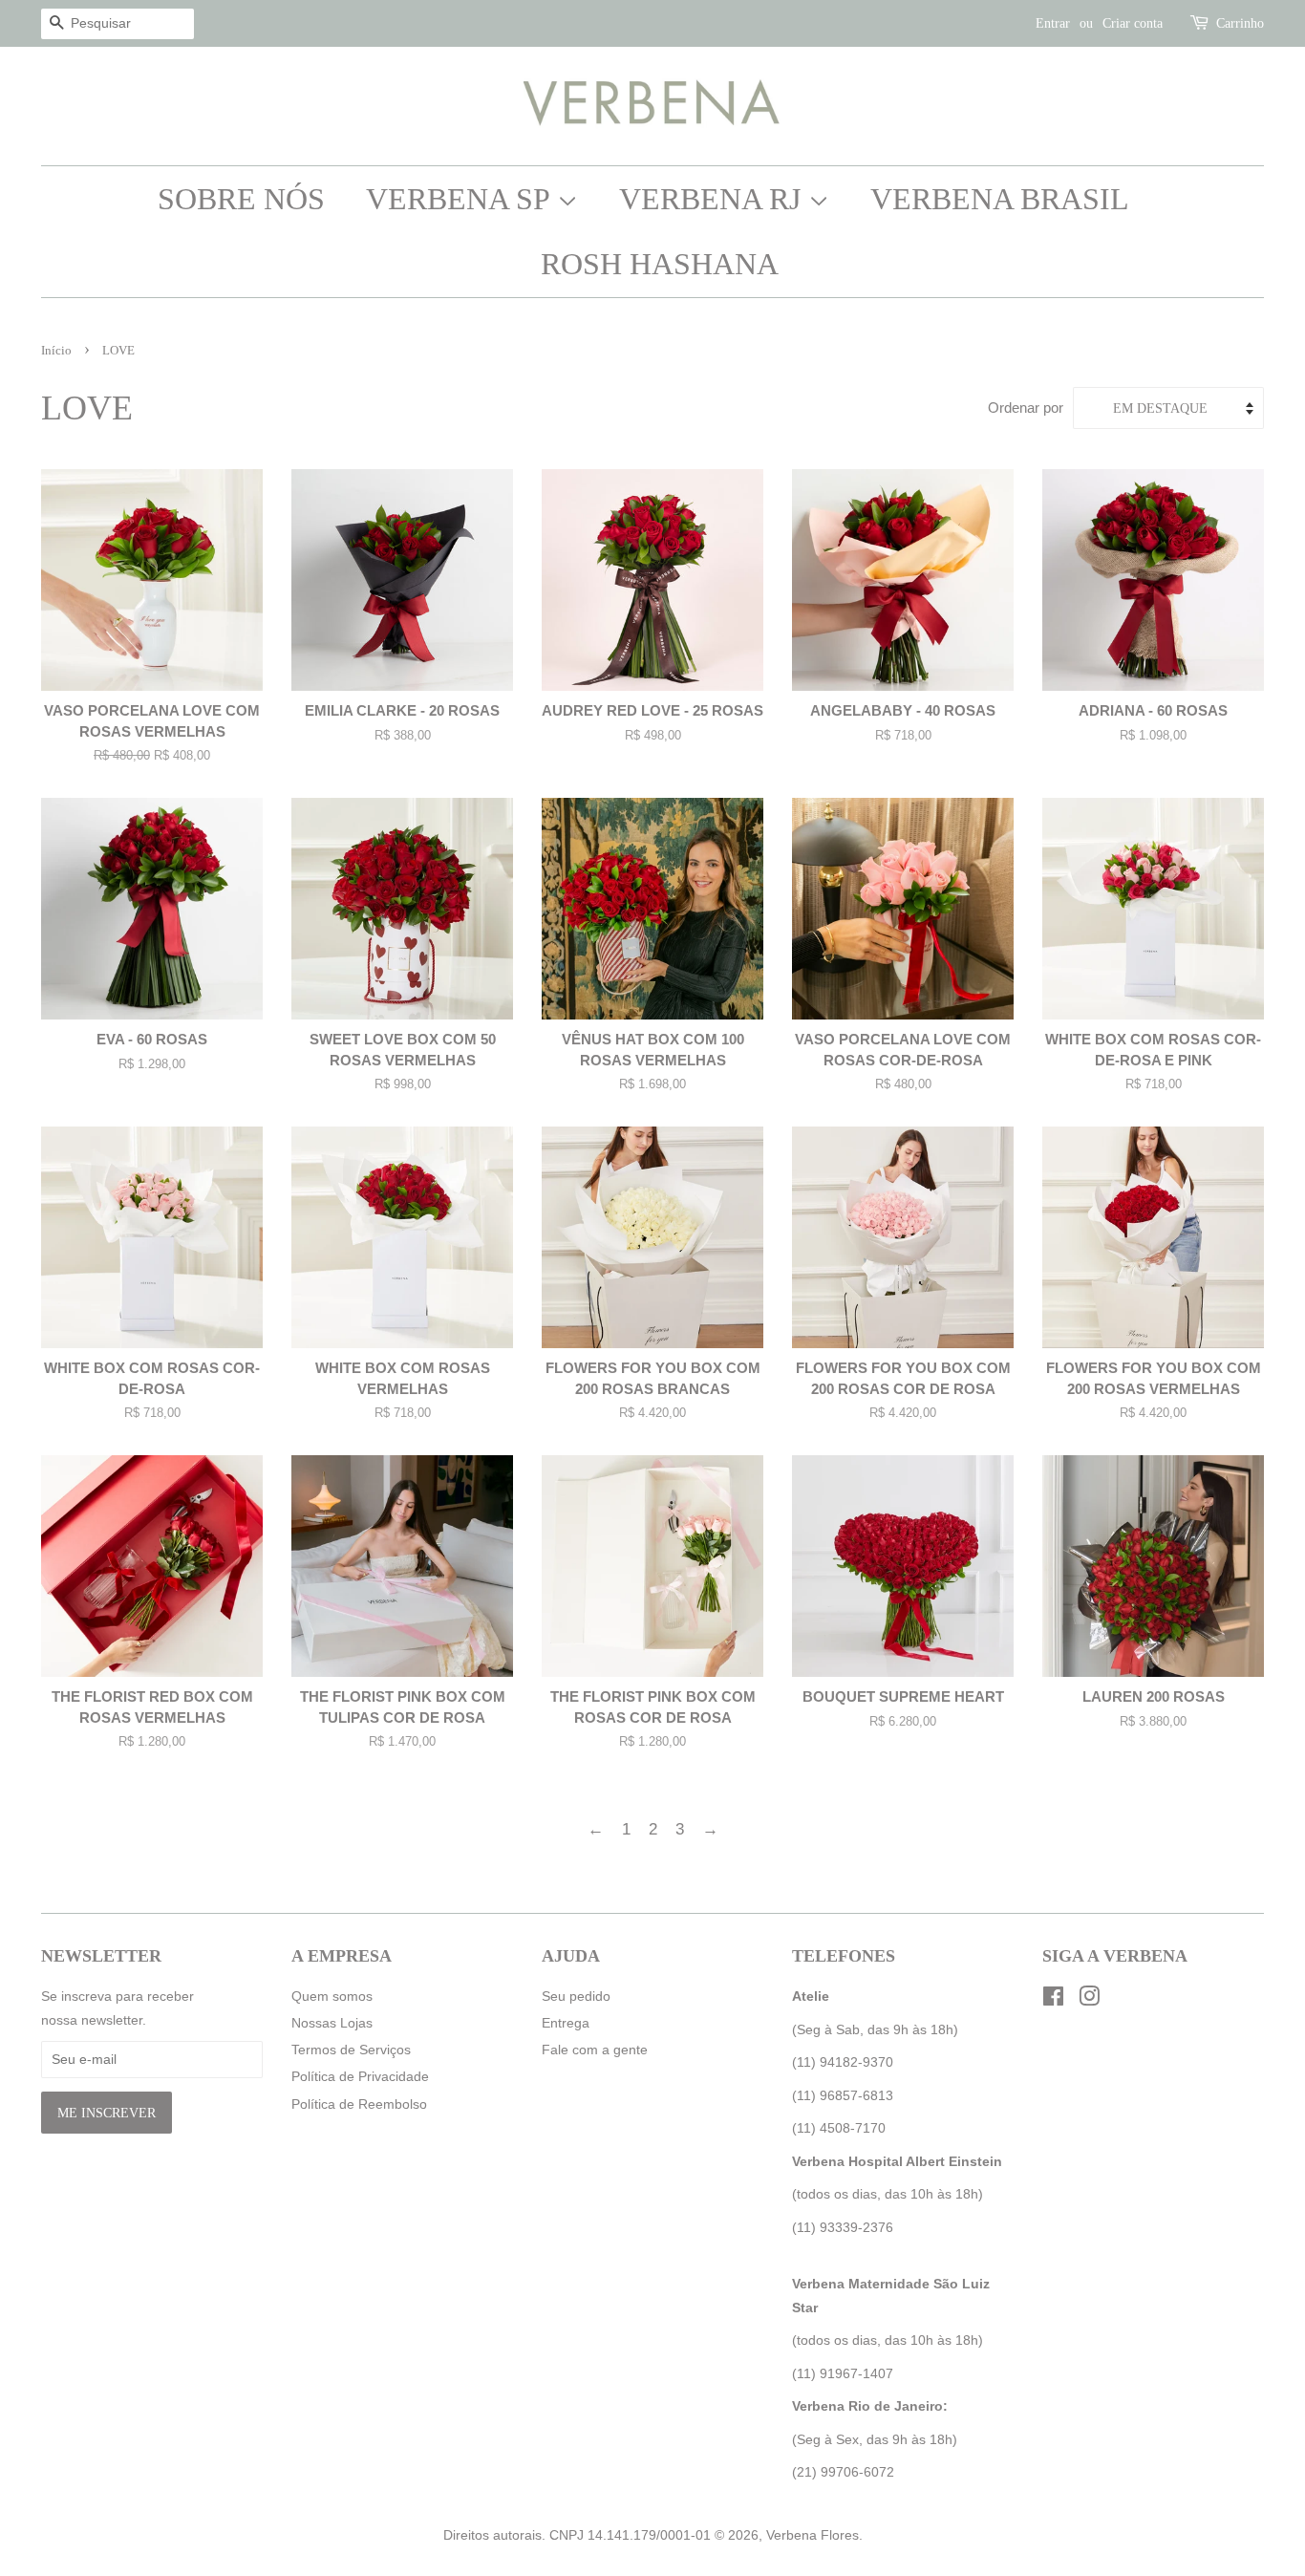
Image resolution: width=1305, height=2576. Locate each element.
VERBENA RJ (714, 199)
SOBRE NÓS (241, 199)
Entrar (1053, 23)
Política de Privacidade (360, 2076)
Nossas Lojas (332, 2023)
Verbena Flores (813, 2535)
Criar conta (1133, 23)
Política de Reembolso (359, 2104)
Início (56, 351)
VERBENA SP (461, 199)
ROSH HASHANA (660, 264)
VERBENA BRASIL (1000, 199)
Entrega (566, 2023)
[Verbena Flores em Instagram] (1089, 2000)
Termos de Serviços (351, 2050)
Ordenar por (1026, 408)
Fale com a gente (595, 2050)
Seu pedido (576, 1996)
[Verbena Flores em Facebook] (1053, 2000)
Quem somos (332, 1996)
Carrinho (1240, 23)
